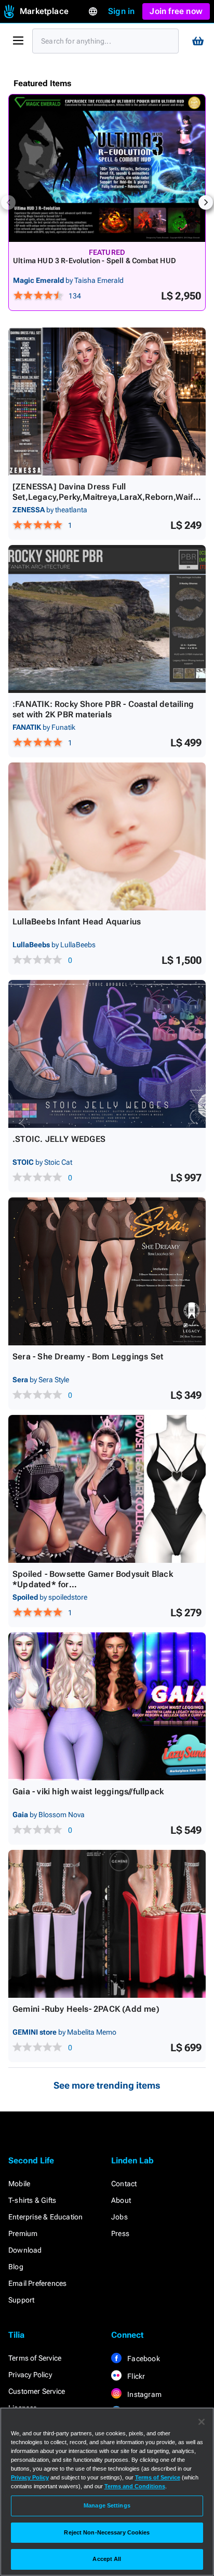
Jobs (119, 2217)
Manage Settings (107, 2505)
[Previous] (8, 202)
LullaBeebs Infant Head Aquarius (77, 922)
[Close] (202, 2422)
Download (25, 2250)
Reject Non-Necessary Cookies (107, 2532)
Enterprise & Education (45, 2217)
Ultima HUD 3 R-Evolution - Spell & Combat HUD (95, 261)
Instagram (144, 2394)
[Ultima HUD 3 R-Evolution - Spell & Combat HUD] (107, 168)
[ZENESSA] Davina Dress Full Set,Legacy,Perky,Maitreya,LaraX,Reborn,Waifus (105, 497)
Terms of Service (35, 2358)
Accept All (107, 2559)
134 (75, 296)
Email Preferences (37, 2283)
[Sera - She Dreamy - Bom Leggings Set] (107, 1271)
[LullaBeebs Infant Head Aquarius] (107, 836)
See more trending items (107, 2085)
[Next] (206, 202)
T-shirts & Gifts (32, 2200)
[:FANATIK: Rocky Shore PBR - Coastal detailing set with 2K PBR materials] (107, 619)
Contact (124, 2184)
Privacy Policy (30, 2375)
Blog (16, 2267)
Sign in (121, 11)
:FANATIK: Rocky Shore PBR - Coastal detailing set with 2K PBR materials (103, 709)
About (121, 2200)
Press (120, 2233)
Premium (23, 2233)
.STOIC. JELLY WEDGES (59, 1139)
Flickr (135, 2376)
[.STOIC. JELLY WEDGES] (107, 1054)
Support (21, 2300)
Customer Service (37, 2391)
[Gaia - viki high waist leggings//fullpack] (107, 1706)
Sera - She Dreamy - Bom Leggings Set (88, 1357)
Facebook (143, 2359)
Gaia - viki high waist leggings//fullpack (88, 1791)
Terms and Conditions (135, 2486)
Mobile (19, 2184)
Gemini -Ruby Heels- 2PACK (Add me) (86, 2009)
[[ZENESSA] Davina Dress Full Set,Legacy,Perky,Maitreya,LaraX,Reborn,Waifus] (107, 401)
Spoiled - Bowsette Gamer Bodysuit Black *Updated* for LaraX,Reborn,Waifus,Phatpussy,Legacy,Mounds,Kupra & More (105, 1590)
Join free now (176, 11)
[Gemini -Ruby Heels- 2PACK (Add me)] (107, 1924)
